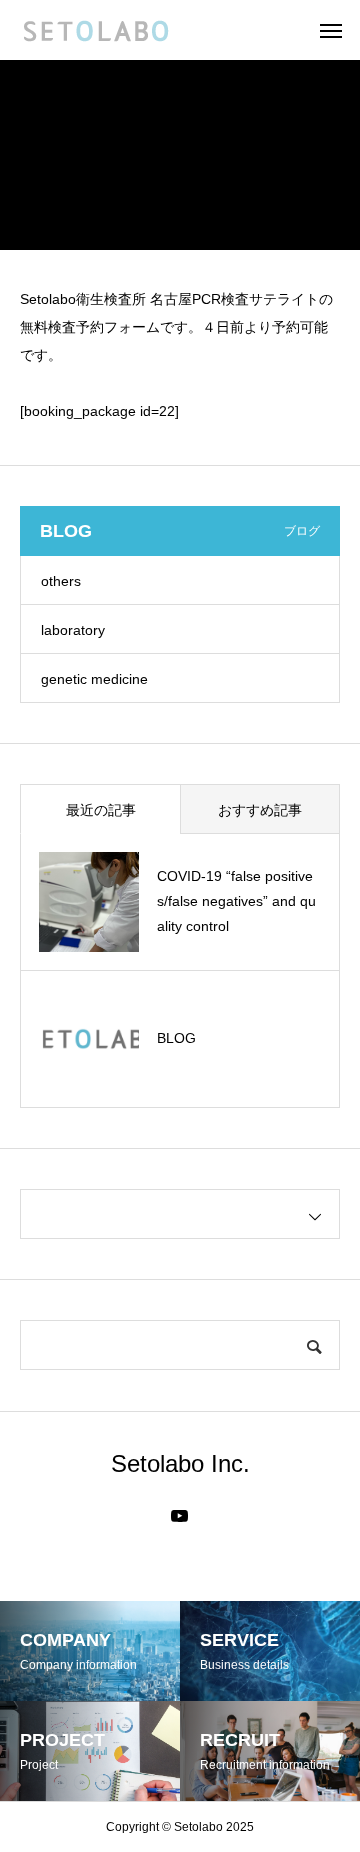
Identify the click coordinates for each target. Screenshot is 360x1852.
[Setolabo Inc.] (95, 30)
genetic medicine (94, 679)
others (61, 581)
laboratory (73, 630)
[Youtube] (180, 1516)
